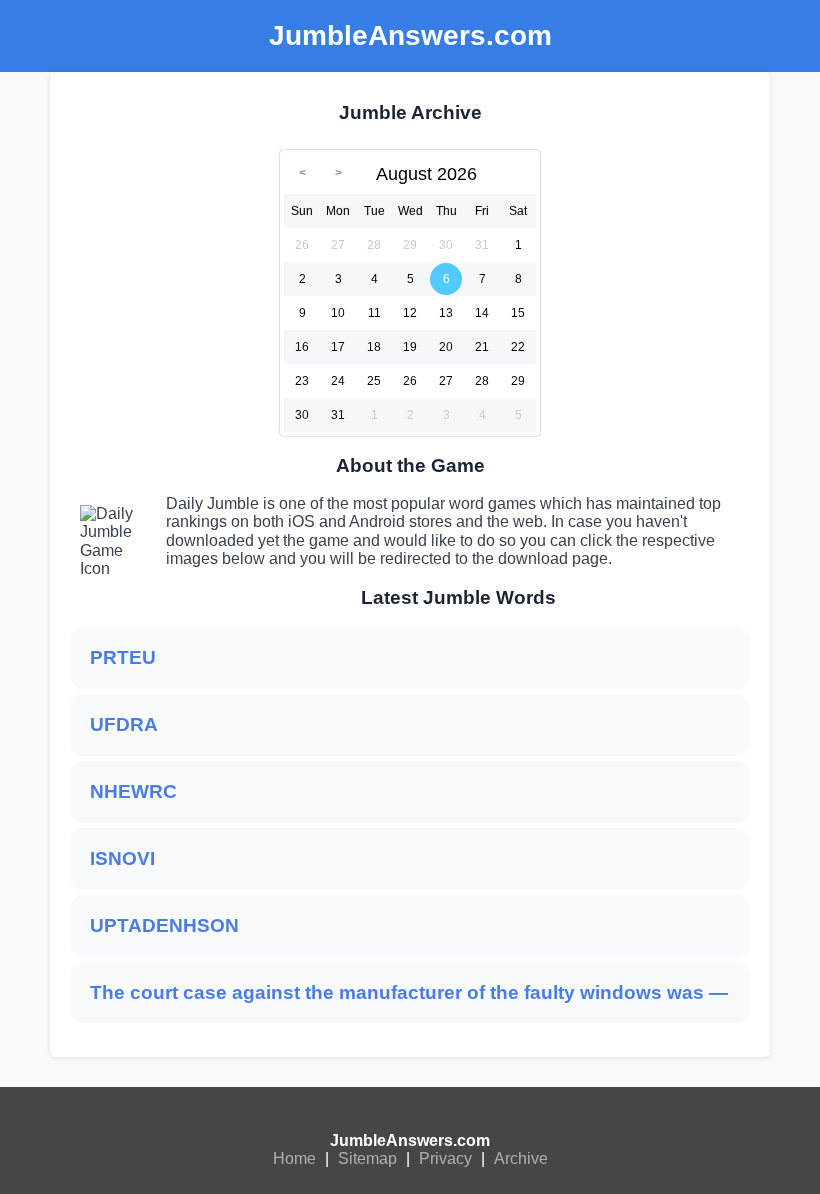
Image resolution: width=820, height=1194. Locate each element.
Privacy (445, 1158)
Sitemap (367, 1158)
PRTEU (123, 657)
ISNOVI (122, 858)
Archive (521, 1158)
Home (294, 1158)
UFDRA (124, 724)
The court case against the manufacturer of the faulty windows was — (409, 992)
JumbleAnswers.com (410, 1140)
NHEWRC (133, 791)
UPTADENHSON (164, 925)
